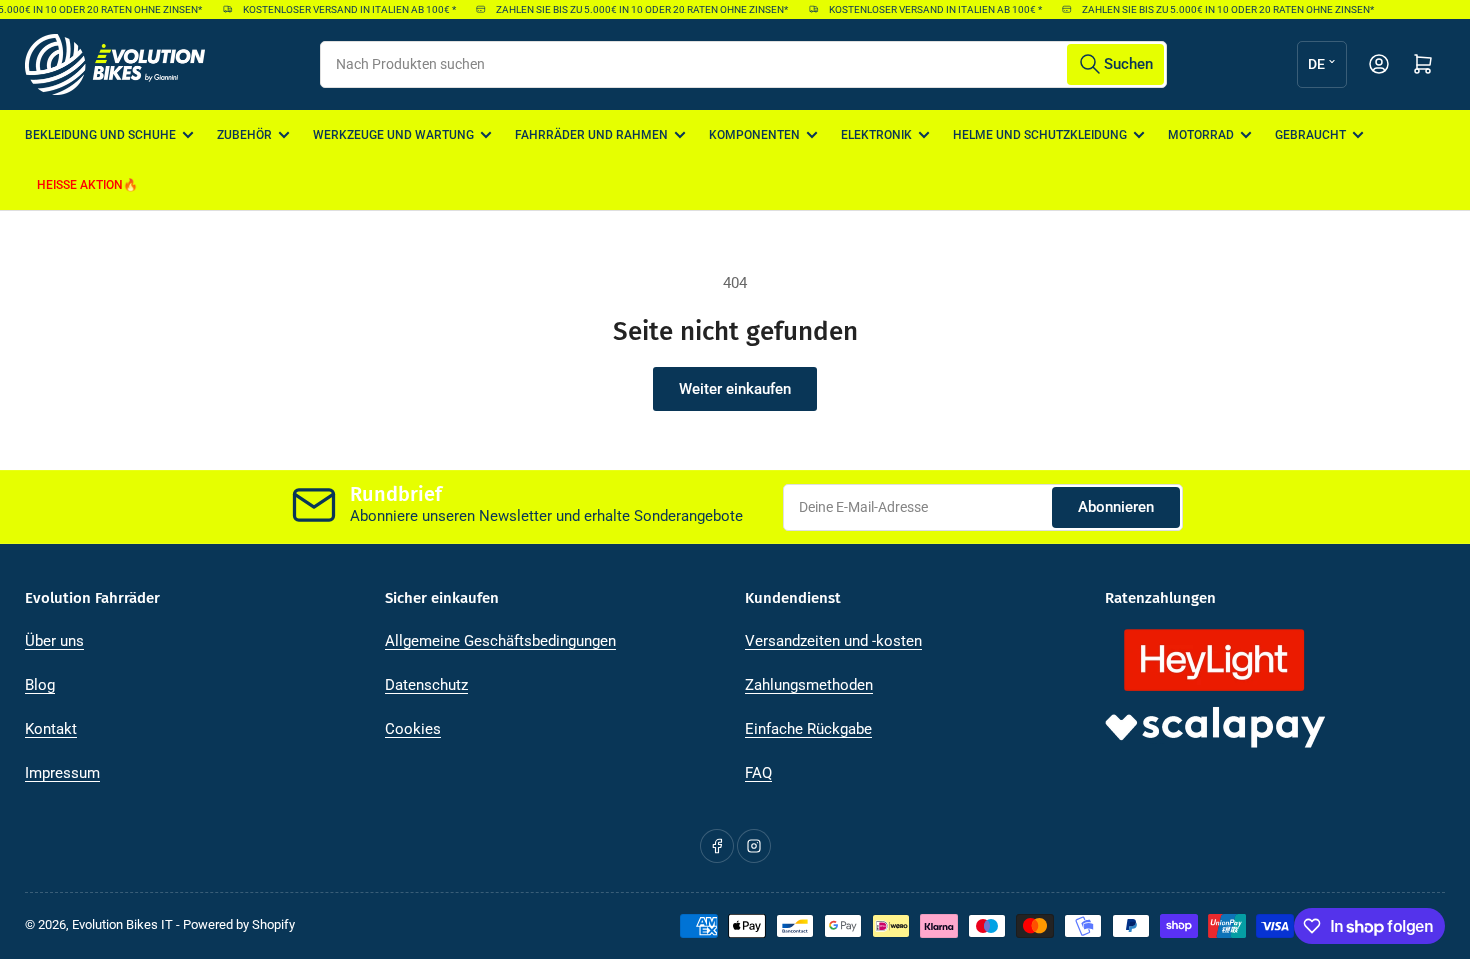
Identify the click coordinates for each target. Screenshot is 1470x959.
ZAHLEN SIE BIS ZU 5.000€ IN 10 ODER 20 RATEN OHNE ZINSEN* (636, 9)
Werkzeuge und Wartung (393, 135)
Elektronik (876, 135)
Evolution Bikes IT (122, 924)
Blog (40, 685)
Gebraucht (1310, 135)
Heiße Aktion (80, 185)
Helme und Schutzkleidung (1040, 135)
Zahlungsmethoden (809, 685)
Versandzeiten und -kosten (833, 641)
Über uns (54, 641)
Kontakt (51, 729)
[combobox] (743, 64)
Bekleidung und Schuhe (100, 135)
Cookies (413, 729)
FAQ (758, 773)
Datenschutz (426, 685)
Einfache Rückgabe (808, 729)
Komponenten (754, 135)
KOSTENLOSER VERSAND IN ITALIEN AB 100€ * (343, 9)
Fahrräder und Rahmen (591, 135)
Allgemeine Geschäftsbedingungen (500, 641)
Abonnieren (1116, 507)
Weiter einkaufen (735, 389)
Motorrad (1201, 135)
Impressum (62, 773)
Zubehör (244, 135)
